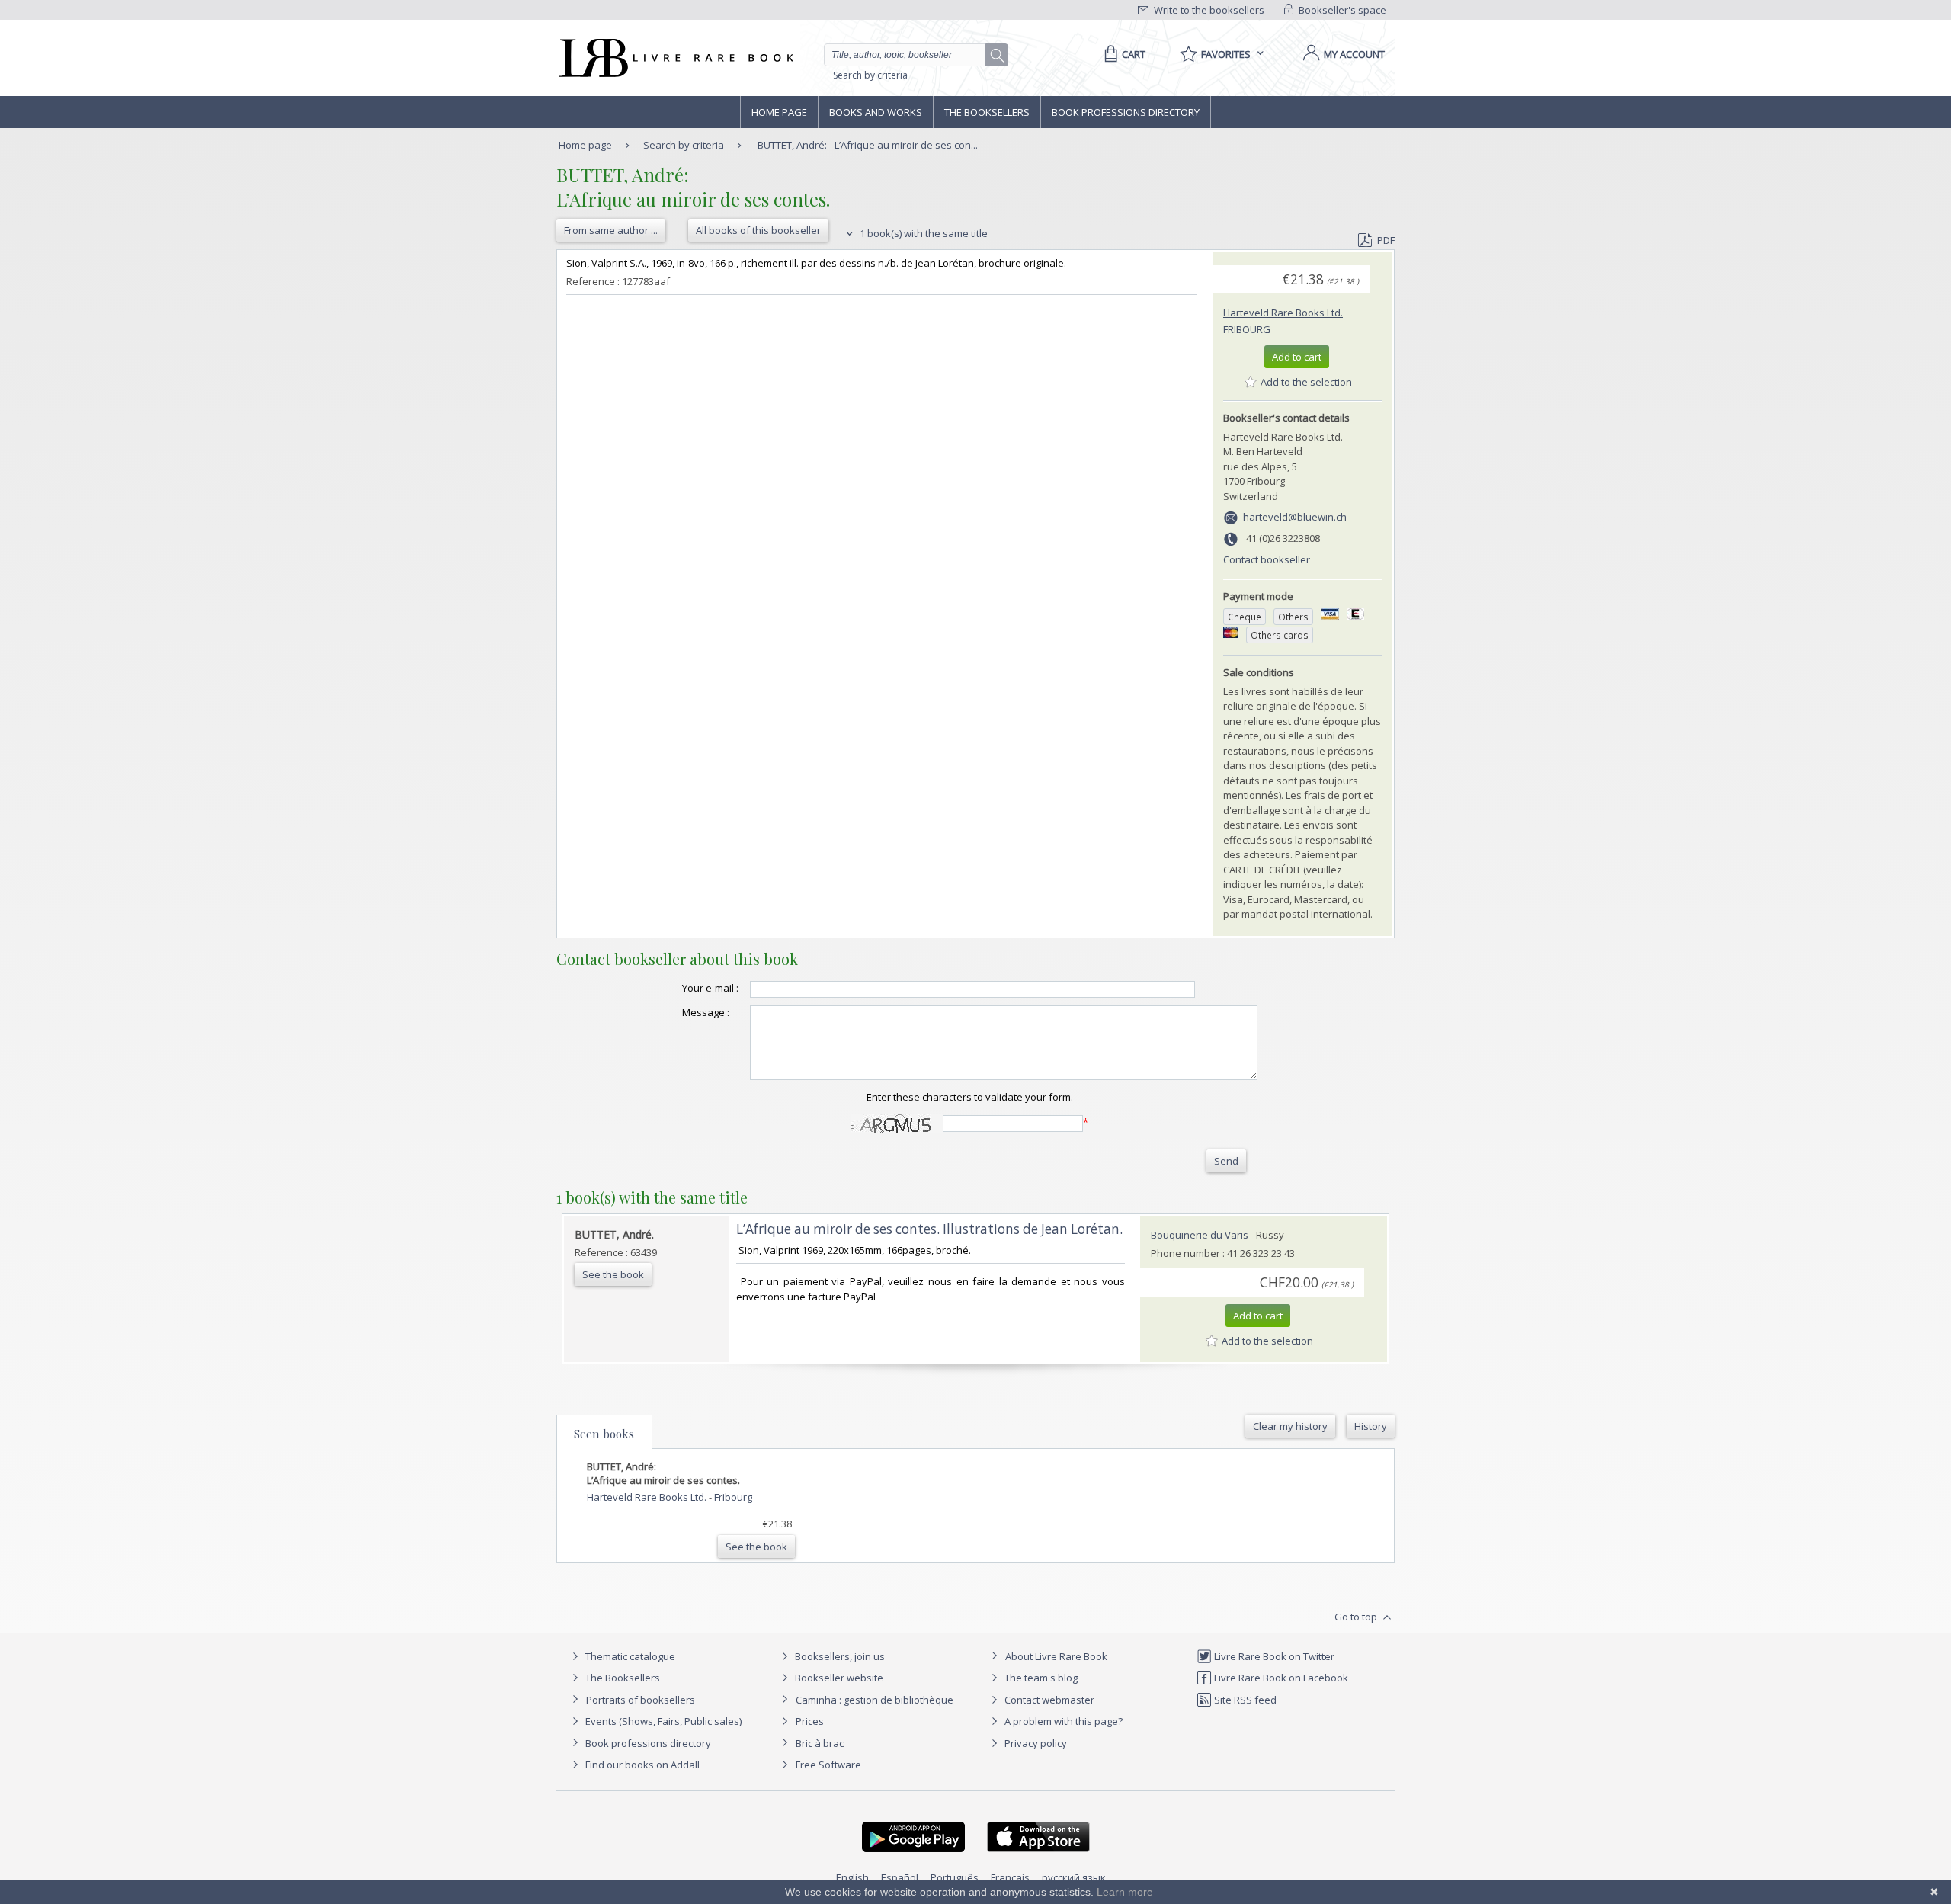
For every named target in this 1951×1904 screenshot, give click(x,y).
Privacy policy (1035, 1743)
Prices (810, 1721)
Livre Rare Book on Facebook (1280, 1678)
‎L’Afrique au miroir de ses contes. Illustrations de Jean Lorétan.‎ (929, 1229)
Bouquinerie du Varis (1200, 1235)
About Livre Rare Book (1056, 1656)
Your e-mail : (710, 988)
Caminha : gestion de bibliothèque (875, 1700)
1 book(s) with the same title (923, 233)
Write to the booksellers (1208, 10)
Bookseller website (838, 1678)
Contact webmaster (1048, 1700)
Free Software (828, 1765)
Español (900, 1877)
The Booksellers (987, 112)
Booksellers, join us (839, 1656)
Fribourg (1247, 329)
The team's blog (1040, 1678)
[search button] (998, 56)
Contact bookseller (1267, 559)
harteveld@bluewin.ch (1295, 517)
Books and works (876, 112)
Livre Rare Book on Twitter (1273, 1656)
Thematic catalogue (629, 1656)
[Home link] (675, 58)
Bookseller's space (1341, 10)
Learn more (1125, 1892)
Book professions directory (1126, 112)
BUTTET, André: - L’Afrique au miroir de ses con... (868, 145)
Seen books (604, 1434)
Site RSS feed (1244, 1700)
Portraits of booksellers (641, 1700)
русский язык (1074, 1877)
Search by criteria (870, 75)
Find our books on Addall (641, 1765)
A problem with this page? (1062, 1721)
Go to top (1357, 1617)
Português (955, 1877)
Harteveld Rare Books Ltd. (1283, 313)
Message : (706, 1012)
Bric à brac (820, 1743)
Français (1010, 1877)
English (852, 1877)
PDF (1386, 240)
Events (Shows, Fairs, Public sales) (662, 1721)
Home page (779, 112)
